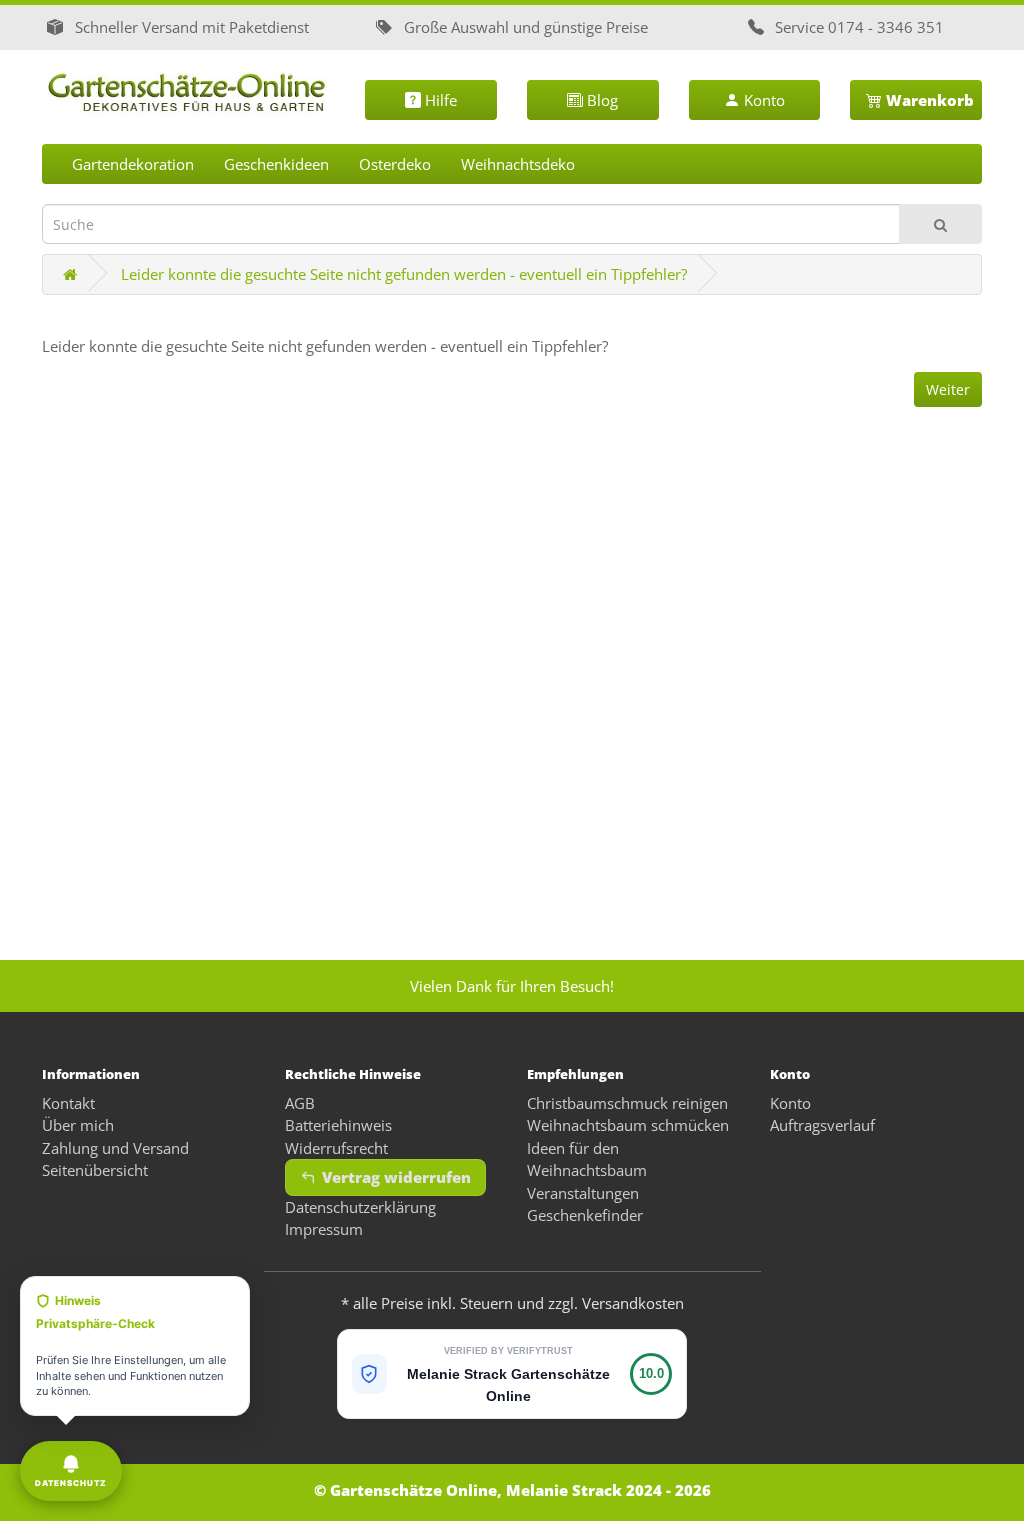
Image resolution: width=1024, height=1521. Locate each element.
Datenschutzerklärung (360, 1207)
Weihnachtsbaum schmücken (628, 1125)
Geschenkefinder (585, 1215)
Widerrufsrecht (336, 1148)
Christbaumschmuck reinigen (627, 1103)
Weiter (948, 389)
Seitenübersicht (95, 1170)
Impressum (324, 1229)
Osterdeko (395, 164)
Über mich (78, 1125)
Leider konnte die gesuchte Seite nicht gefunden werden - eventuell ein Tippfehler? (404, 274)
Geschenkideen (276, 164)
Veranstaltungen (583, 1193)
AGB (300, 1103)
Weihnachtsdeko (518, 164)
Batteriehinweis (338, 1125)
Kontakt (68, 1103)
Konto (762, 100)
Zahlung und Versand (115, 1148)
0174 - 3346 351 (886, 27)
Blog (600, 100)
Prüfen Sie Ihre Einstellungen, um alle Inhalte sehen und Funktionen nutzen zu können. (131, 1345)
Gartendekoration (133, 164)
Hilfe (439, 100)
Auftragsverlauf (822, 1125)
